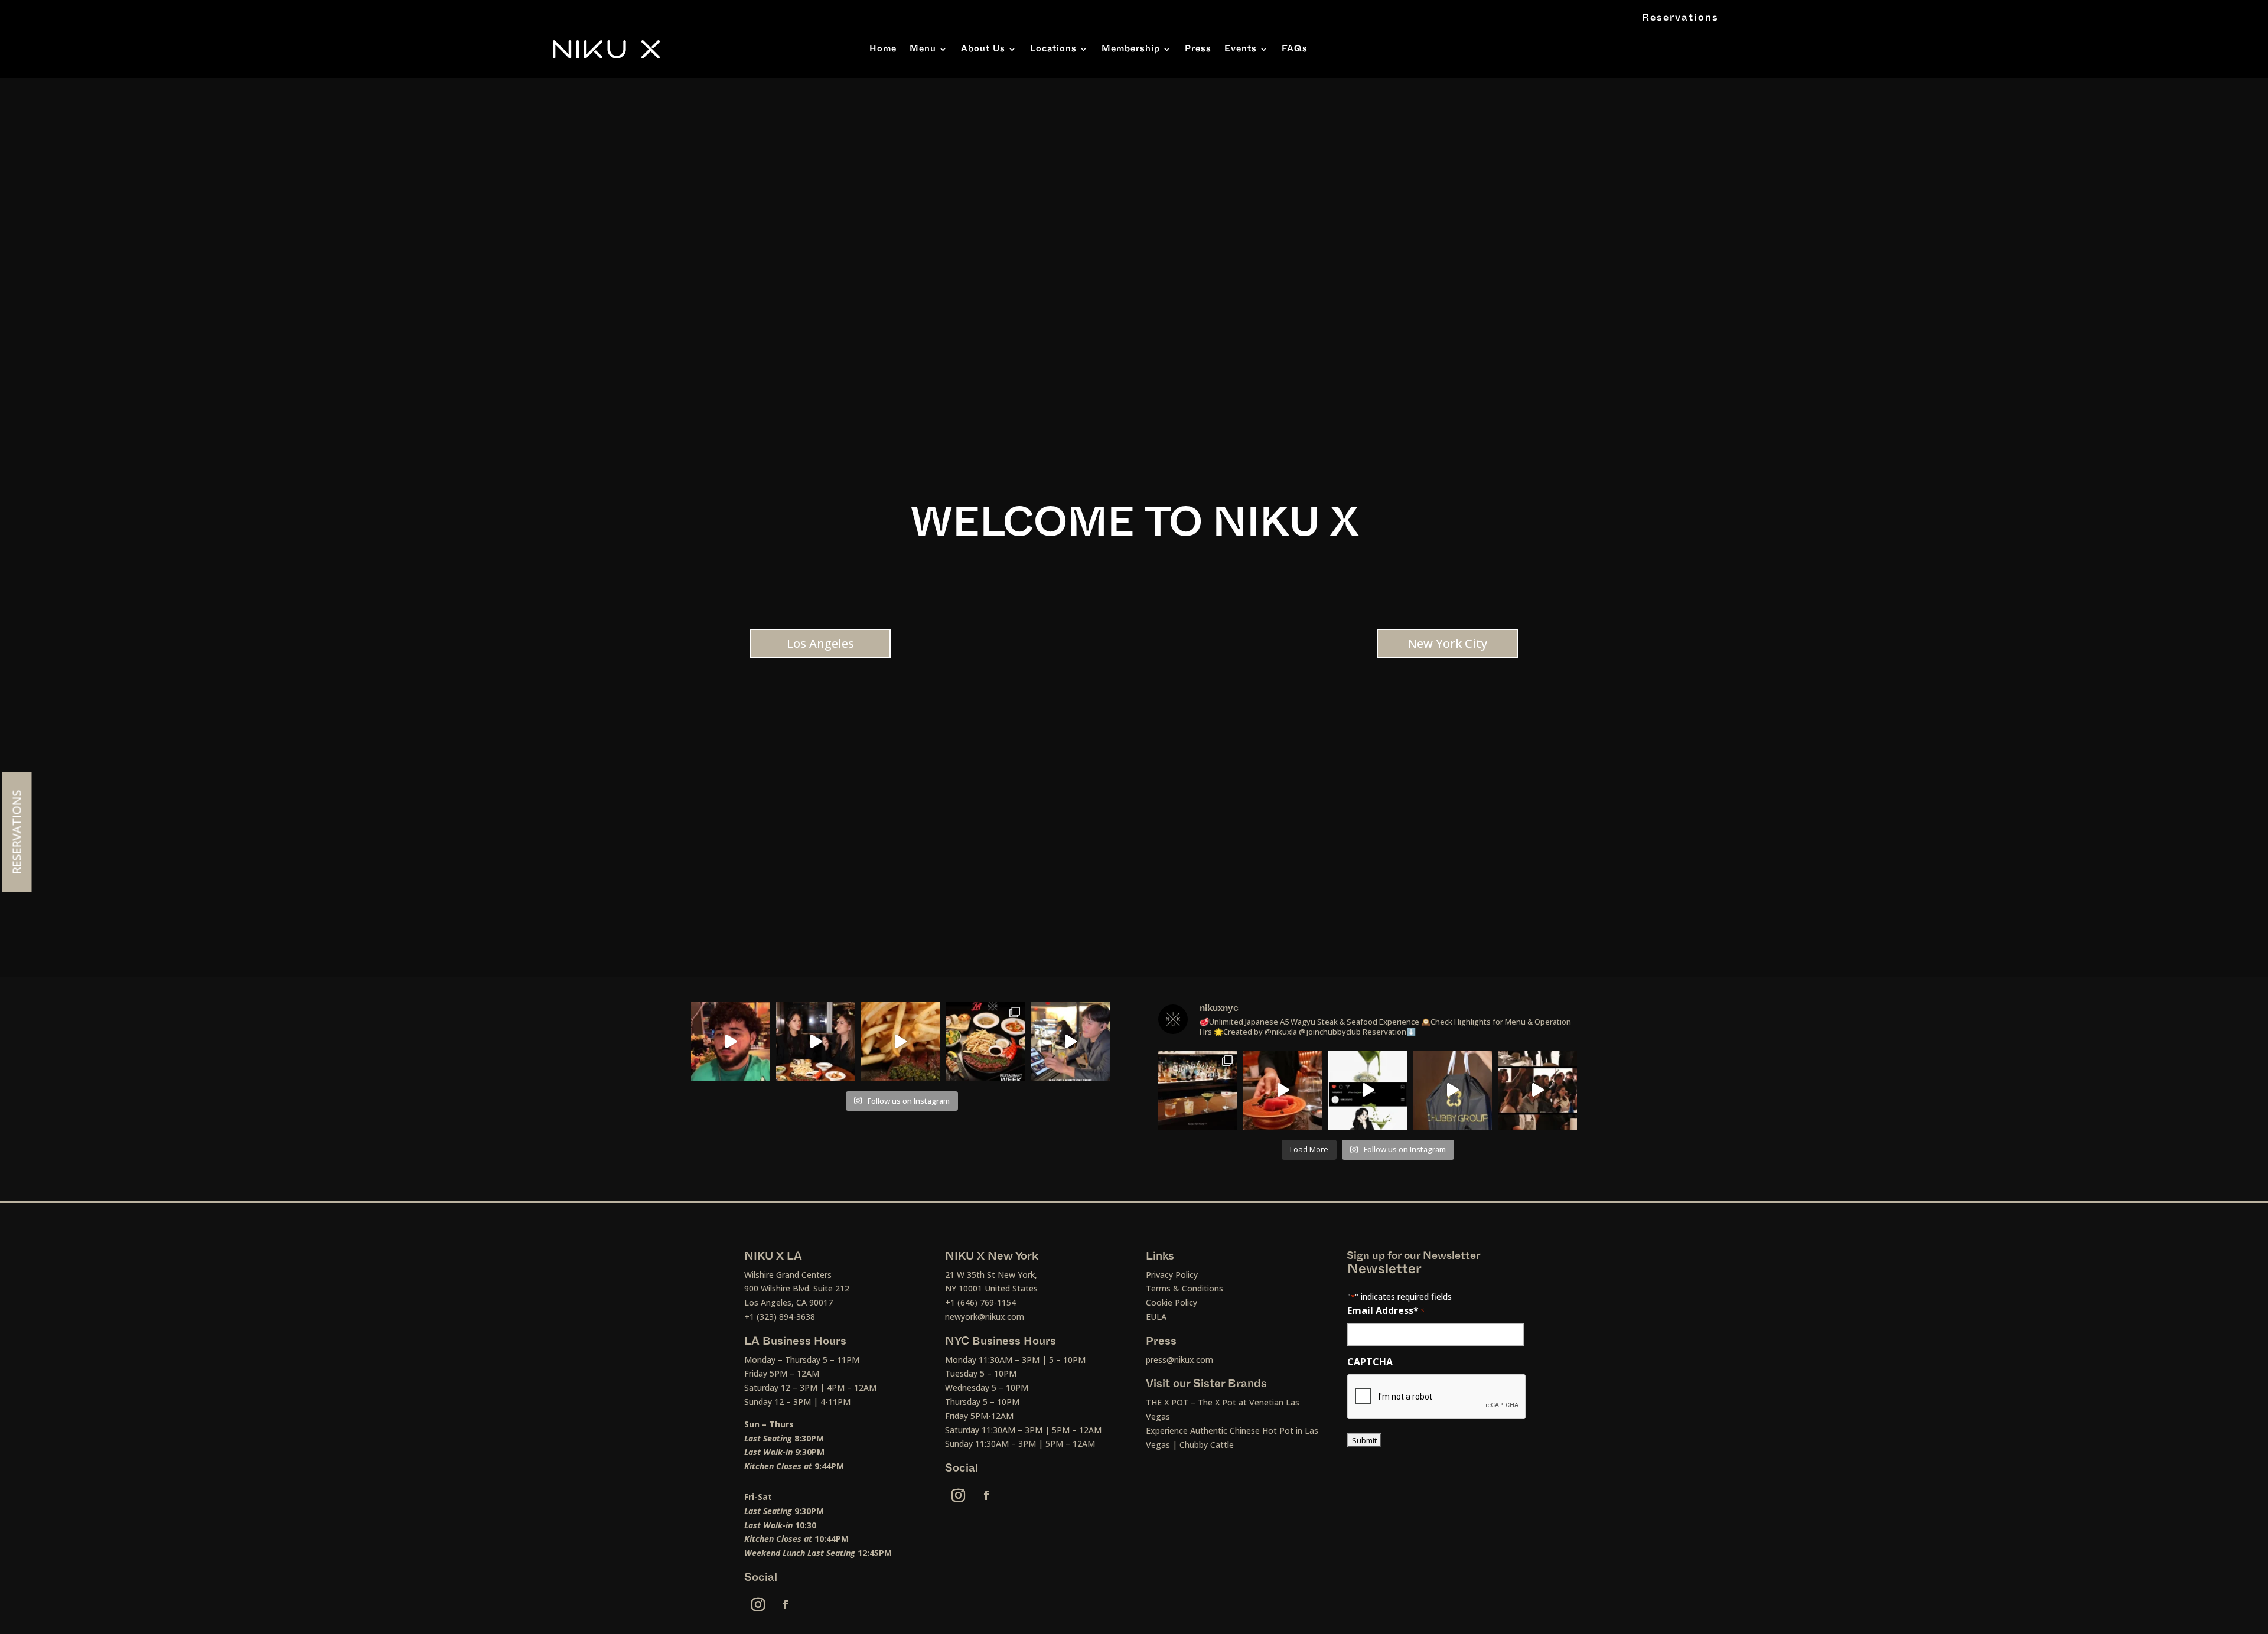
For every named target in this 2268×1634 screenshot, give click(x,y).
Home (883, 49)
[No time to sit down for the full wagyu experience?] (1453, 1090)
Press (1198, 49)
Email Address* (1386, 1310)
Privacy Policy (1172, 1275)
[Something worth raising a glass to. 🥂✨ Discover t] (1198, 1090)
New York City (1447, 643)
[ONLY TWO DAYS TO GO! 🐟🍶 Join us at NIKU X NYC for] (1537, 1090)
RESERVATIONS (17, 832)
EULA (1156, 1317)
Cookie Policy (1172, 1302)
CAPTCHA (1370, 1362)
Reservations (1680, 18)
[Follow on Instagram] (758, 1604)
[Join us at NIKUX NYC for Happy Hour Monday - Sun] (1368, 1090)
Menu (923, 49)
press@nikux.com (1179, 1360)
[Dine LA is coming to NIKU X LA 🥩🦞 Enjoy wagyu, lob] (816, 1042)
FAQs (1295, 49)
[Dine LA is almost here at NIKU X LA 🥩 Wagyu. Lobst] (985, 1042)
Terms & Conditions (1184, 1288)
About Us (983, 49)
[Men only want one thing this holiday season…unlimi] (1070, 1042)
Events (1241, 49)
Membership (1131, 49)
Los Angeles (820, 643)
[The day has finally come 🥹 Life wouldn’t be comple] (731, 1042)
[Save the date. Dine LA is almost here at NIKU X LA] (901, 1042)
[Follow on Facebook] (786, 1604)
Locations (1053, 49)
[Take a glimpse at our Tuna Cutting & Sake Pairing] (1283, 1090)
